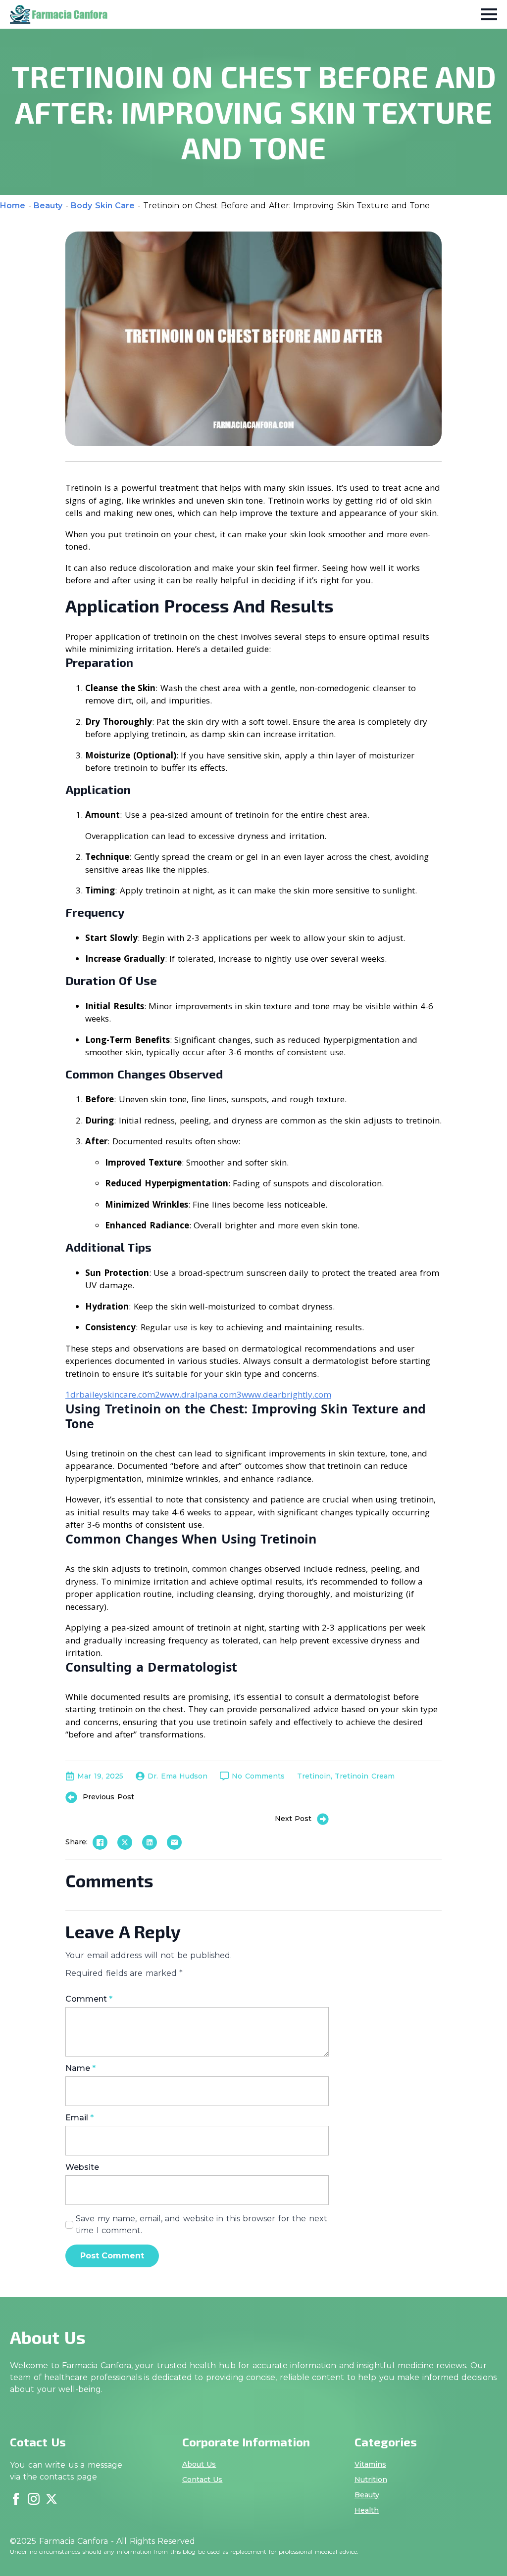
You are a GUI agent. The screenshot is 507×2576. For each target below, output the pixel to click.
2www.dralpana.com (196, 1394)
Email (79, 2118)
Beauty (48, 206)
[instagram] (34, 2499)
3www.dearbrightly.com (284, 1394)
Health (367, 2510)
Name (80, 2068)
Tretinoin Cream (365, 1776)
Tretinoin (314, 1776)
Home (13, 206)
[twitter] (51, 2499)
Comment (89, 1999)
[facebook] (16, 2499)
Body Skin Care (103, 206)
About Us (199, 2464)
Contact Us (203, 2480)
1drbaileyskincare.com (110, 1394)
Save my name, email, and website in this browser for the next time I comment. (202, 2225)
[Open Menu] (489, 14)
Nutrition (371, 2480)
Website (82, 2167)
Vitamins (370, 2464)
